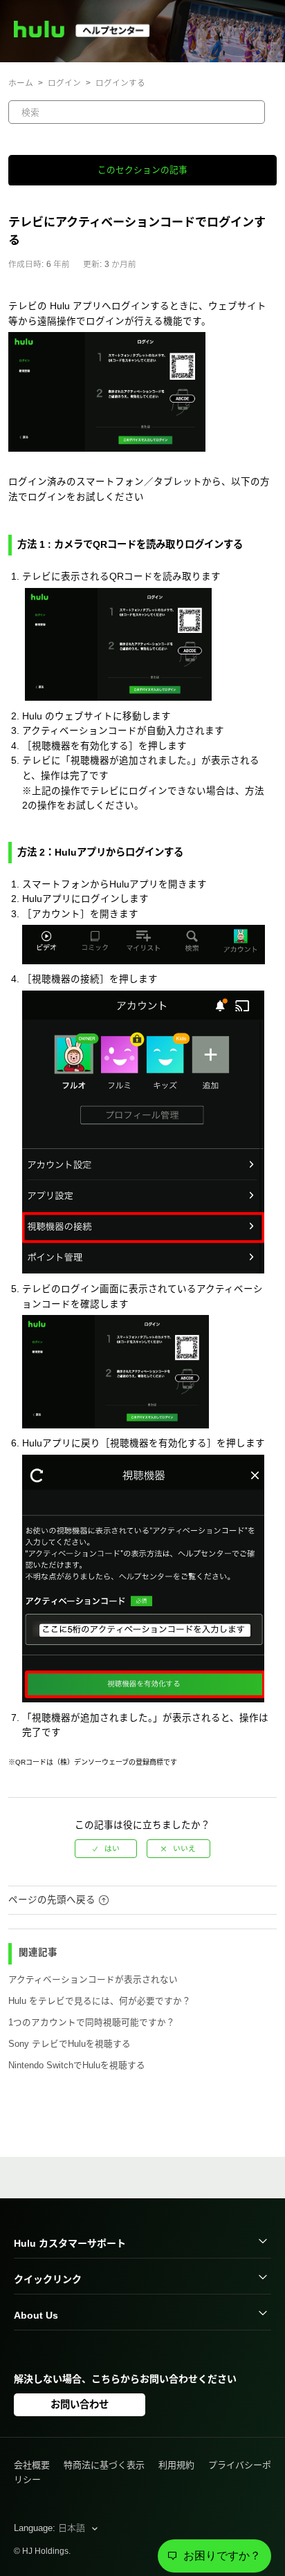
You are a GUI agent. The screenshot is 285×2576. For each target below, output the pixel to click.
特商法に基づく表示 (104, 2465)
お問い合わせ (80, 2404)
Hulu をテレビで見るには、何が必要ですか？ (100, 2001)
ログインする (120, 83)
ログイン (64, 83)
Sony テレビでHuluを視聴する (70, 2044)
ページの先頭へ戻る (52, 1900)
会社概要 (32, 2465)
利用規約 (176, 2465)
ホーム (21, 83)
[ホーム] (88, 34)
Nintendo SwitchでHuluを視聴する (77, 2066)
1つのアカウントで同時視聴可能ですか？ (92, 2023)
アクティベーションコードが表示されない (93, 1980)
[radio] (106, 1849)
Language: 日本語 (51, 2528)
